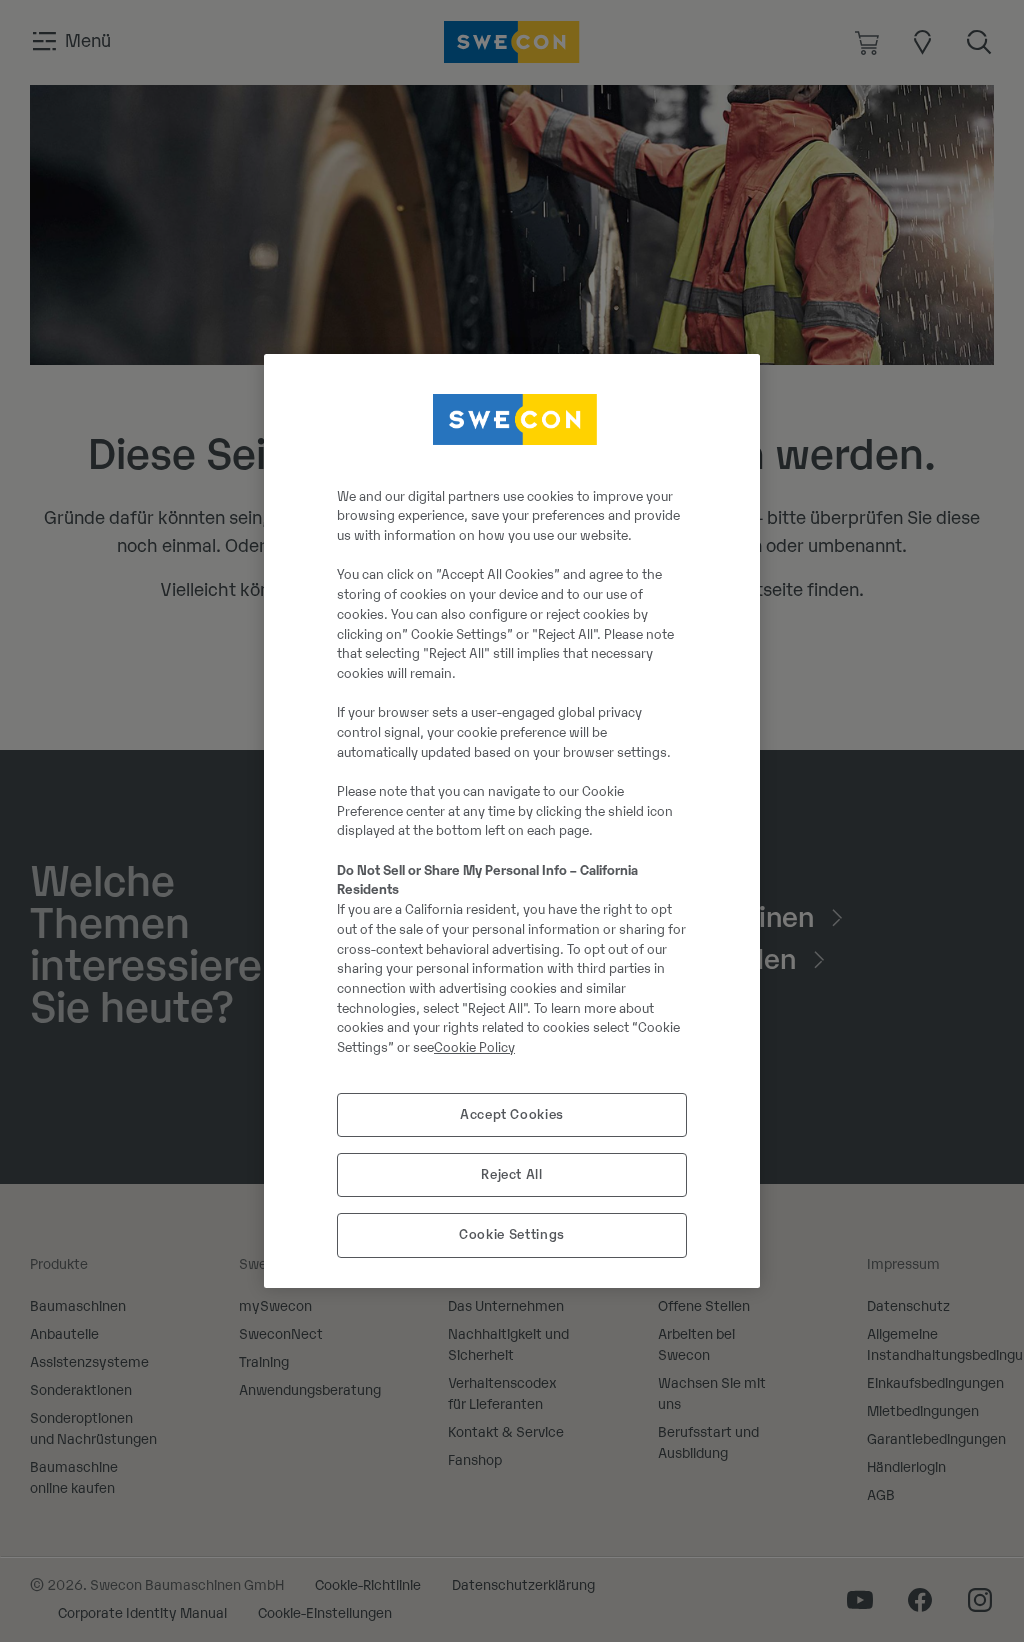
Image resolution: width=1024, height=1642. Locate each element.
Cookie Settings (512, 1234)
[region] (512, 821)
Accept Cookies (512, 1114)
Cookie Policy (474, 1047)
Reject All (512, 1174)
